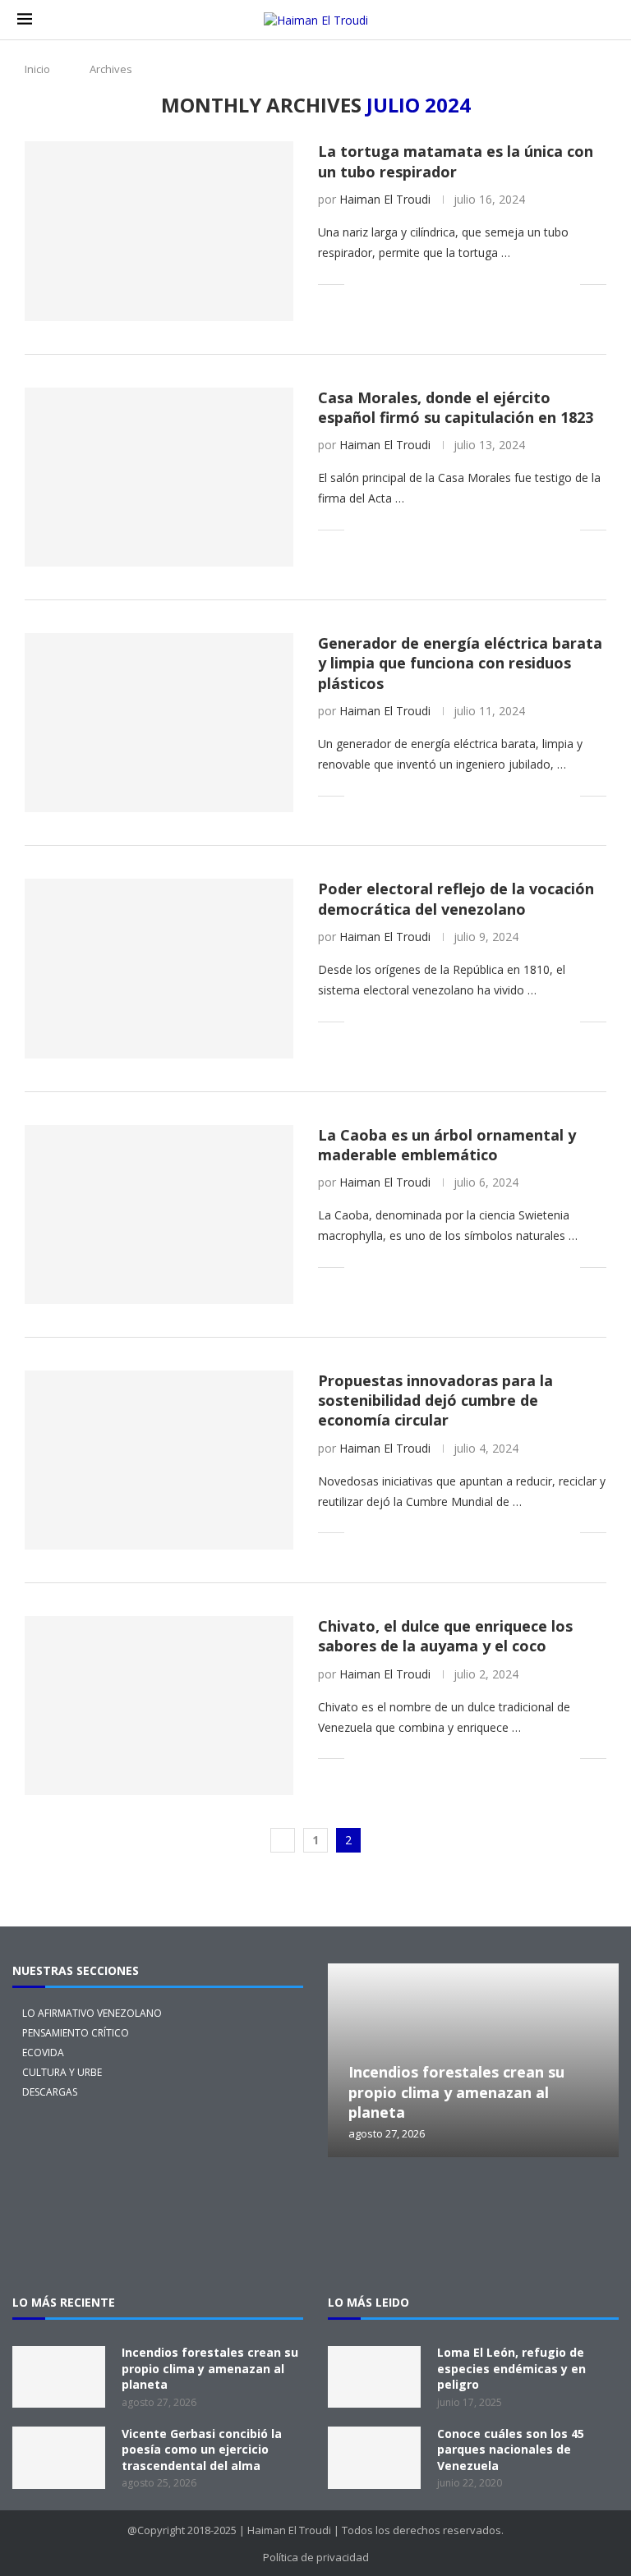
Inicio (37, 69)
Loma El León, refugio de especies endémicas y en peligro (511, 2368)
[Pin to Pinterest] (412, 284)
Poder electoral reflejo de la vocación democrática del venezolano (456, 898)
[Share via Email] (567, 284)
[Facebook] (473, 2202)
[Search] (606, 20)
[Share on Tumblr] (447, 284)
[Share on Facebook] (378, 284)
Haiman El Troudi (385, 199)
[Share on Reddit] (464, 284)
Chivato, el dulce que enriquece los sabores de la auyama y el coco (445, 1636)
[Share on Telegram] (498, 284)
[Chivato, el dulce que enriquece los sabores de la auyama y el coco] (159, 1706)
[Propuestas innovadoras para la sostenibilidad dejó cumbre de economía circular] (159, 1460)
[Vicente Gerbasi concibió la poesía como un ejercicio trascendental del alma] (59, 2458)
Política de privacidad (316, 2557)
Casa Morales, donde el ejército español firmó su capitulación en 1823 (456, 407)
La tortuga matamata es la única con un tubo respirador (456, 161)
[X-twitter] (368, 2202)
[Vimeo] (473, 2247)
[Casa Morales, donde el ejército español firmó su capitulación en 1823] (159, 477)
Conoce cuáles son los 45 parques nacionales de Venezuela (511, 2450)
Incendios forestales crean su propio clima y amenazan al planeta (456, 2092)
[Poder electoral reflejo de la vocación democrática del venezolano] (159, 968)
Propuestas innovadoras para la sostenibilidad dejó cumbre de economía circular (435, 1400)
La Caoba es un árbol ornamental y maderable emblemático (447, 1145)
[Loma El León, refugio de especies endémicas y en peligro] (374, 2377)
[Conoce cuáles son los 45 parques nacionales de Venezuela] (374, 2458)
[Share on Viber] (550, 284)
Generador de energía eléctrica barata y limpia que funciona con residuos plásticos (460, 663)
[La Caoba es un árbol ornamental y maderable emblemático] (159, 1215)
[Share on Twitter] (395, 284)
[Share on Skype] (533, 284)
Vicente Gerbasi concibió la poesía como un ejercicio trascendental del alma (202, 2450)
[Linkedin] (526, 2202)
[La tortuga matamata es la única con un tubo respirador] (159, 231)
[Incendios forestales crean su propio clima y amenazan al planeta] (473, 2060)
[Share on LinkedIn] (429, 284)
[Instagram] (421, 2202)
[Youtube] (578, 2202)
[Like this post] (357, 284)
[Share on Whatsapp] (481, 284)
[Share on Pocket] (516, 284)
